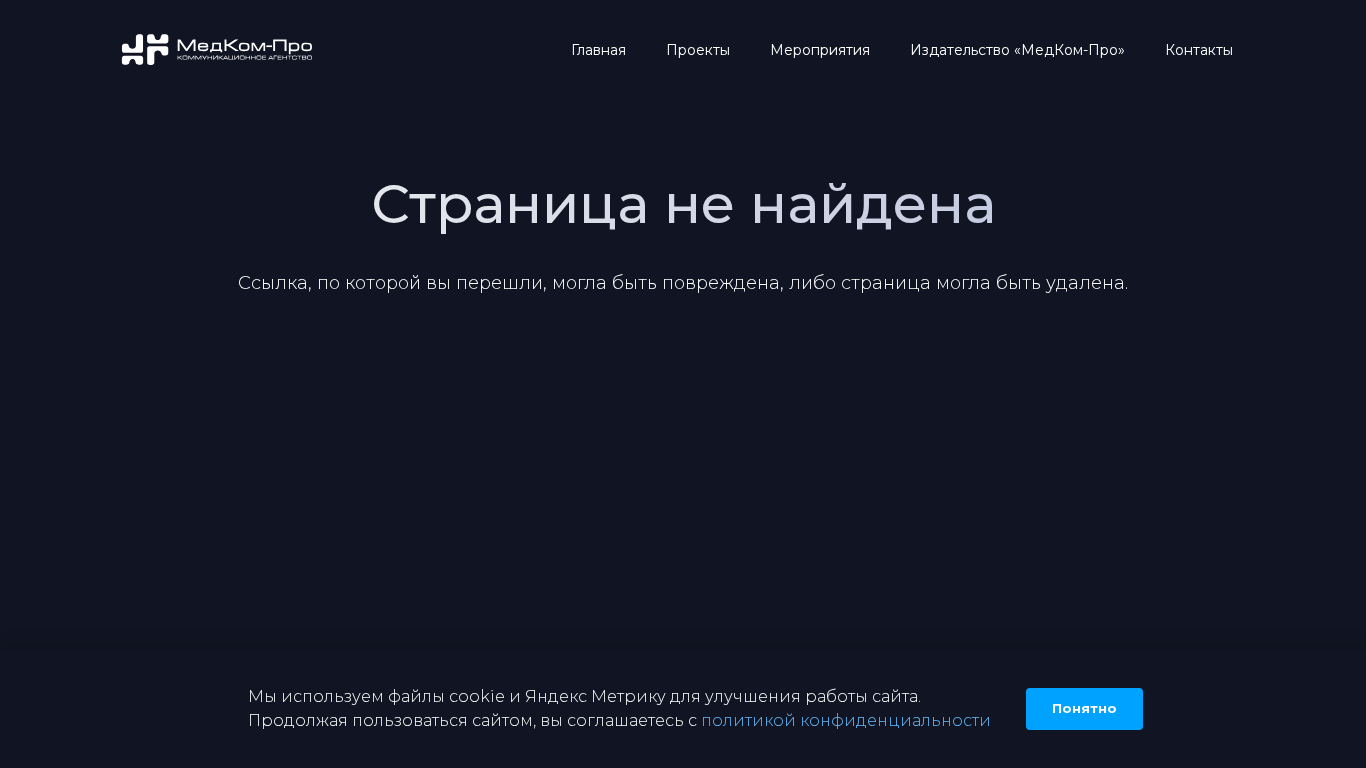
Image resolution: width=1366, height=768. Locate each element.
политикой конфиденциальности (846, 720)
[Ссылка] (218, 50)
